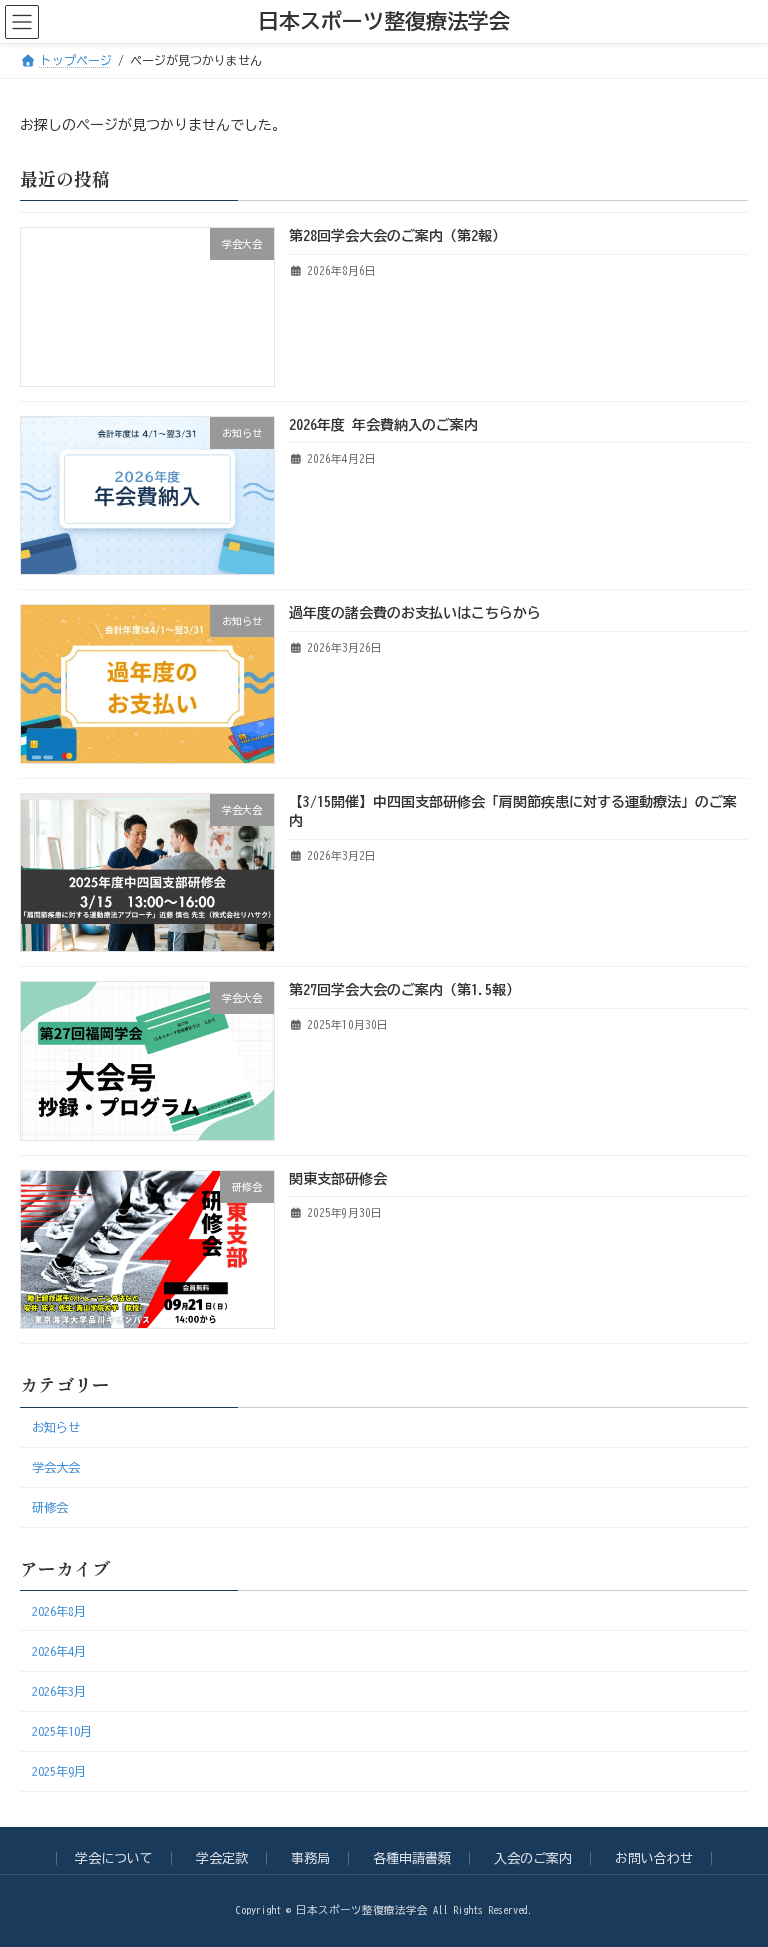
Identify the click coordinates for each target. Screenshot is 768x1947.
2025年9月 (59, 1771)
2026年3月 (59, 1691)
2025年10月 (62, 1731)
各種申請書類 (412, 1858)
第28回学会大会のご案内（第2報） (397, 236)
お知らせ (56, 1427)
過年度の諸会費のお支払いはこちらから (415, 613)
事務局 (310, 1858)
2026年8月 (59, 1611)
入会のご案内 (533, 1858)
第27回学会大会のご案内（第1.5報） (404, 990)
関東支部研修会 (338, 1179)
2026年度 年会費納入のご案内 (383, 425)
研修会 (50, 1507)
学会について (114, 1858)
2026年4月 (59, 1651)
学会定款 (222, 1858)
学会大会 (56, 1467)
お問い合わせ (654, 1858)
